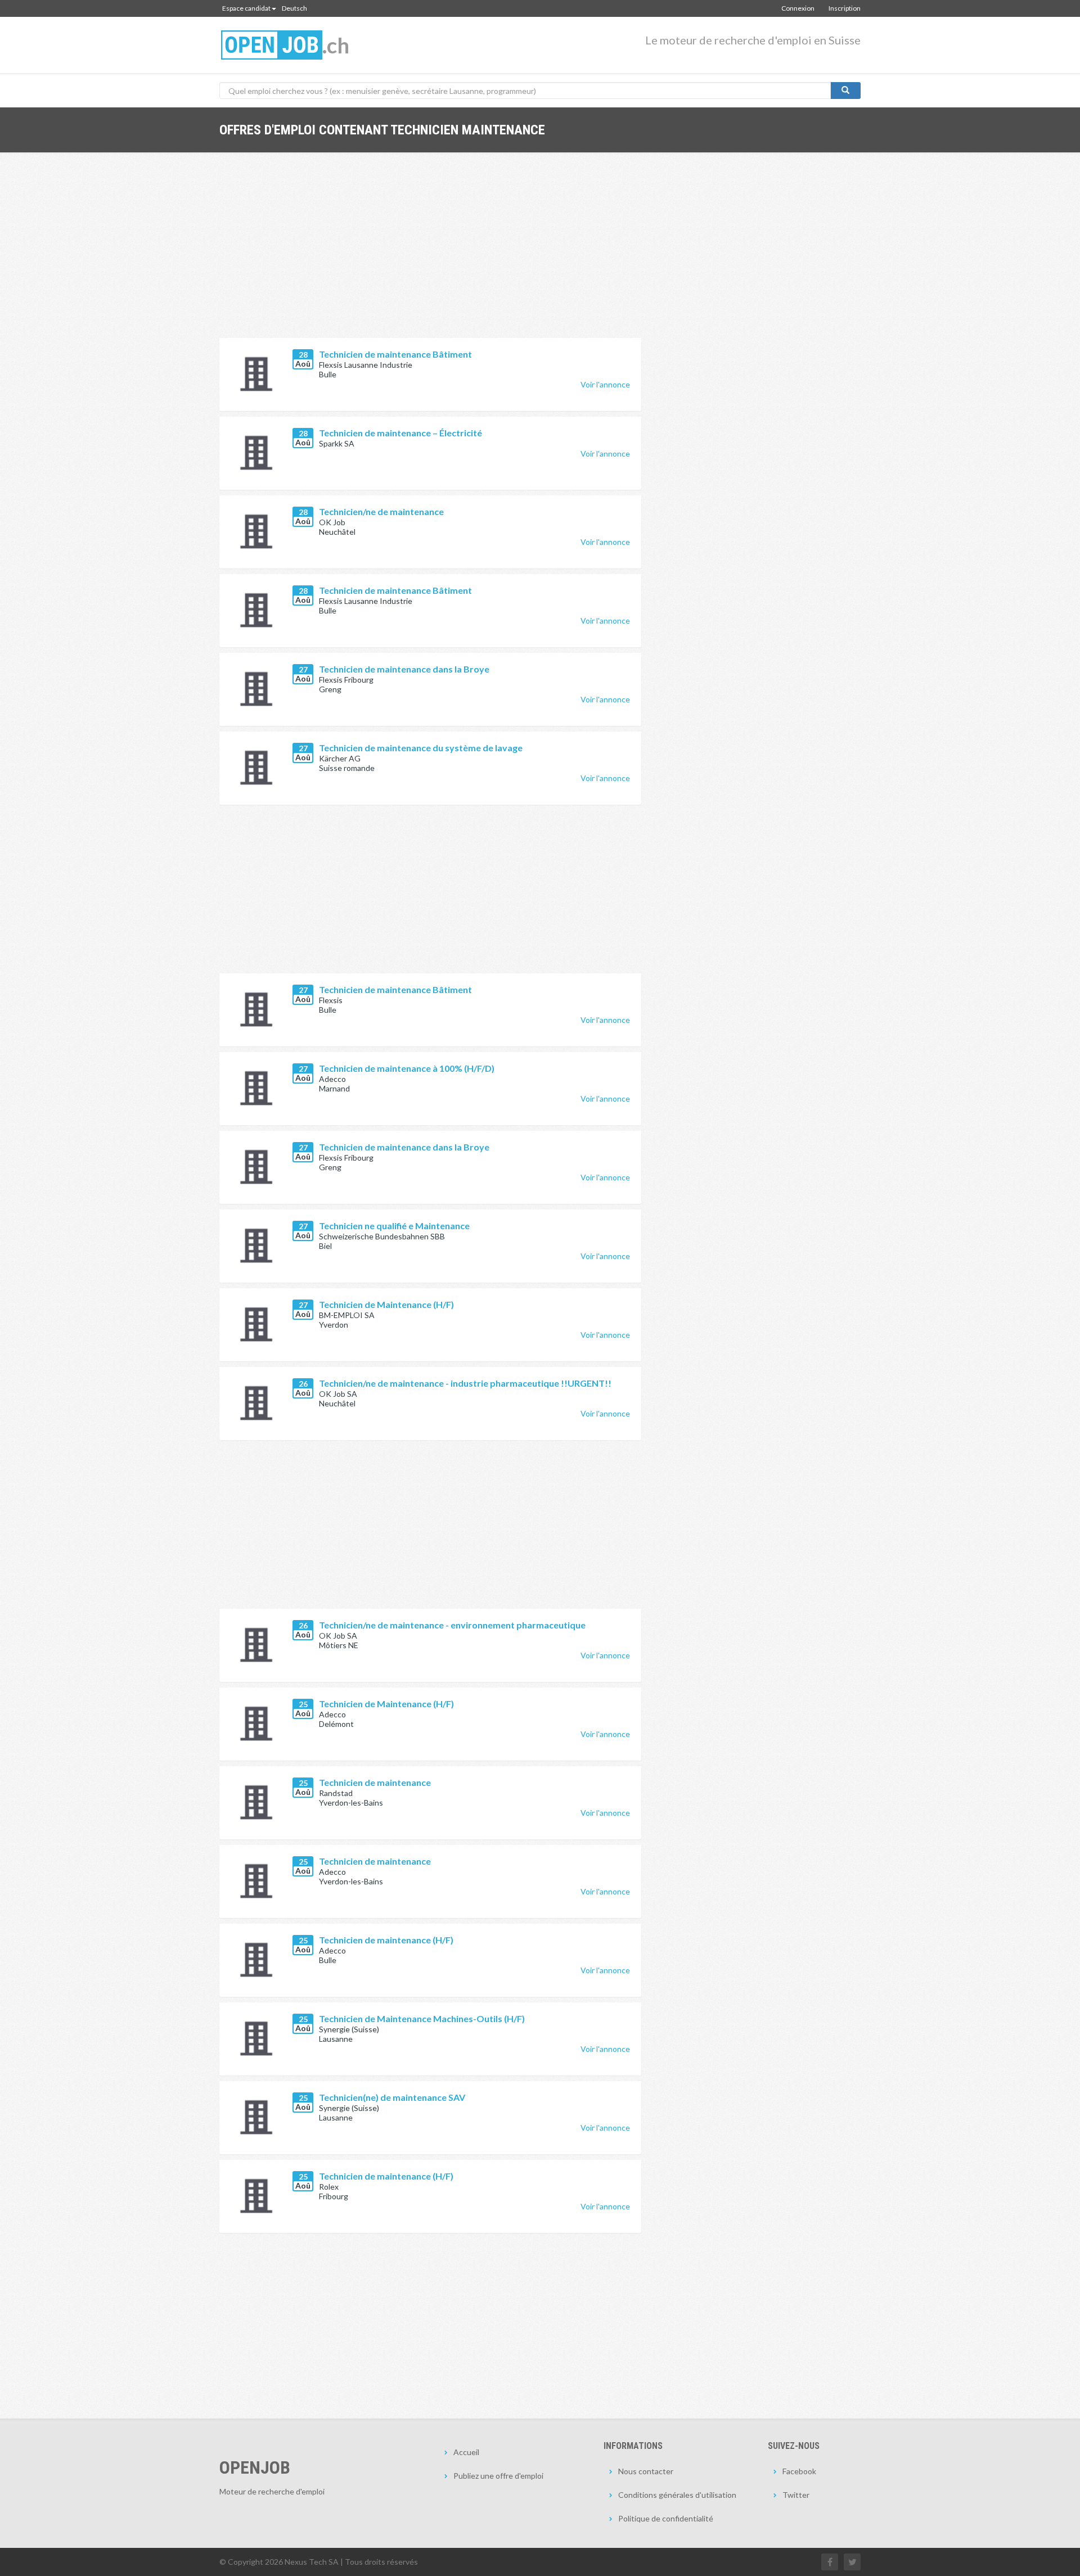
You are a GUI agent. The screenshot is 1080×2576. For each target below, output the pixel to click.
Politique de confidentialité (666, 2518)
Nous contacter (646, 2471)
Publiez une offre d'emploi (498, 2476)
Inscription (845, 8)
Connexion (798, 8)
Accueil (466, 2452)
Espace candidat (246, 8)
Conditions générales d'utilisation (677, 2495)
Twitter (796, 2495)
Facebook (799, 2471)
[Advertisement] (430, 254)
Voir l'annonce (605, 384)
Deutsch (294, 8)
